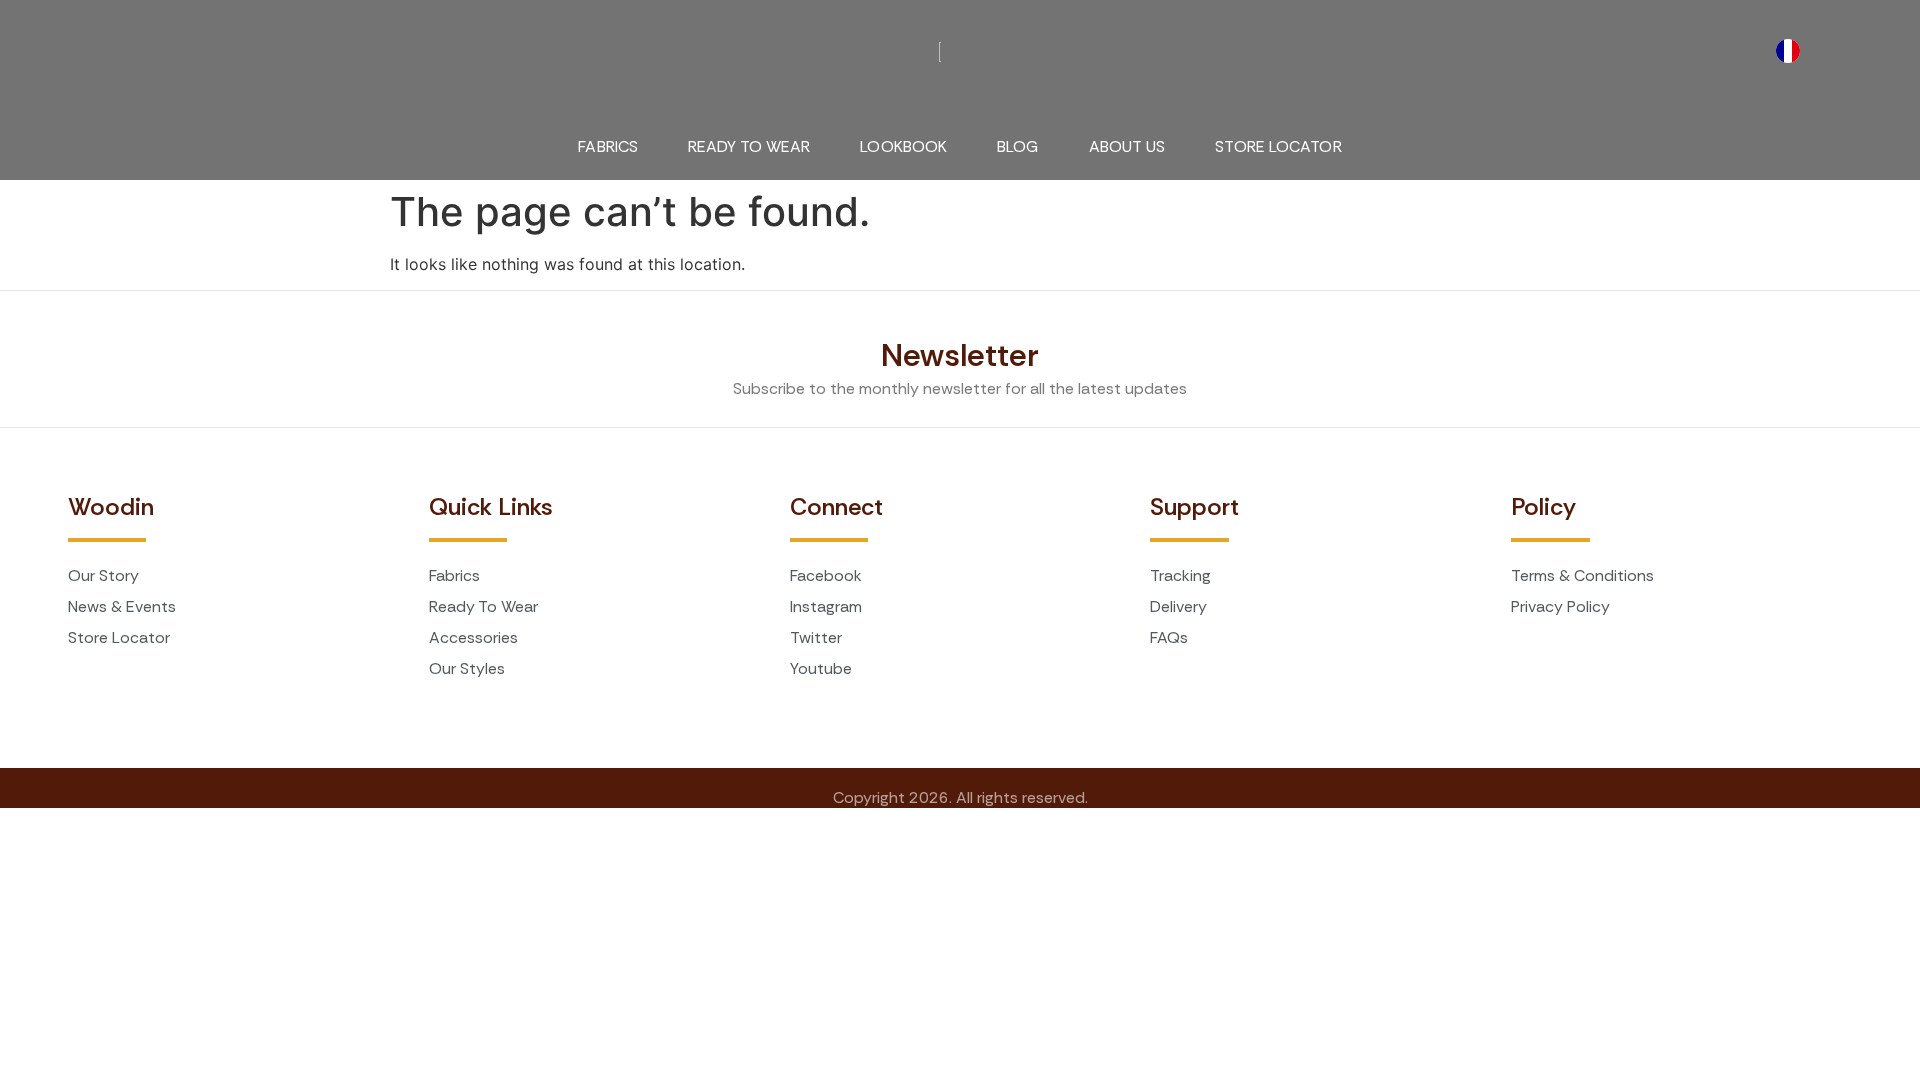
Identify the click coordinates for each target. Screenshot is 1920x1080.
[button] (86, 40)
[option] (1793, 51)
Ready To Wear (749, 146)
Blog (1017, 146)
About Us (1127, 146)
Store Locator (1278, 146)
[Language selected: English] (1793, 51)
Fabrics (608, 146)
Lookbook (903, 146)
